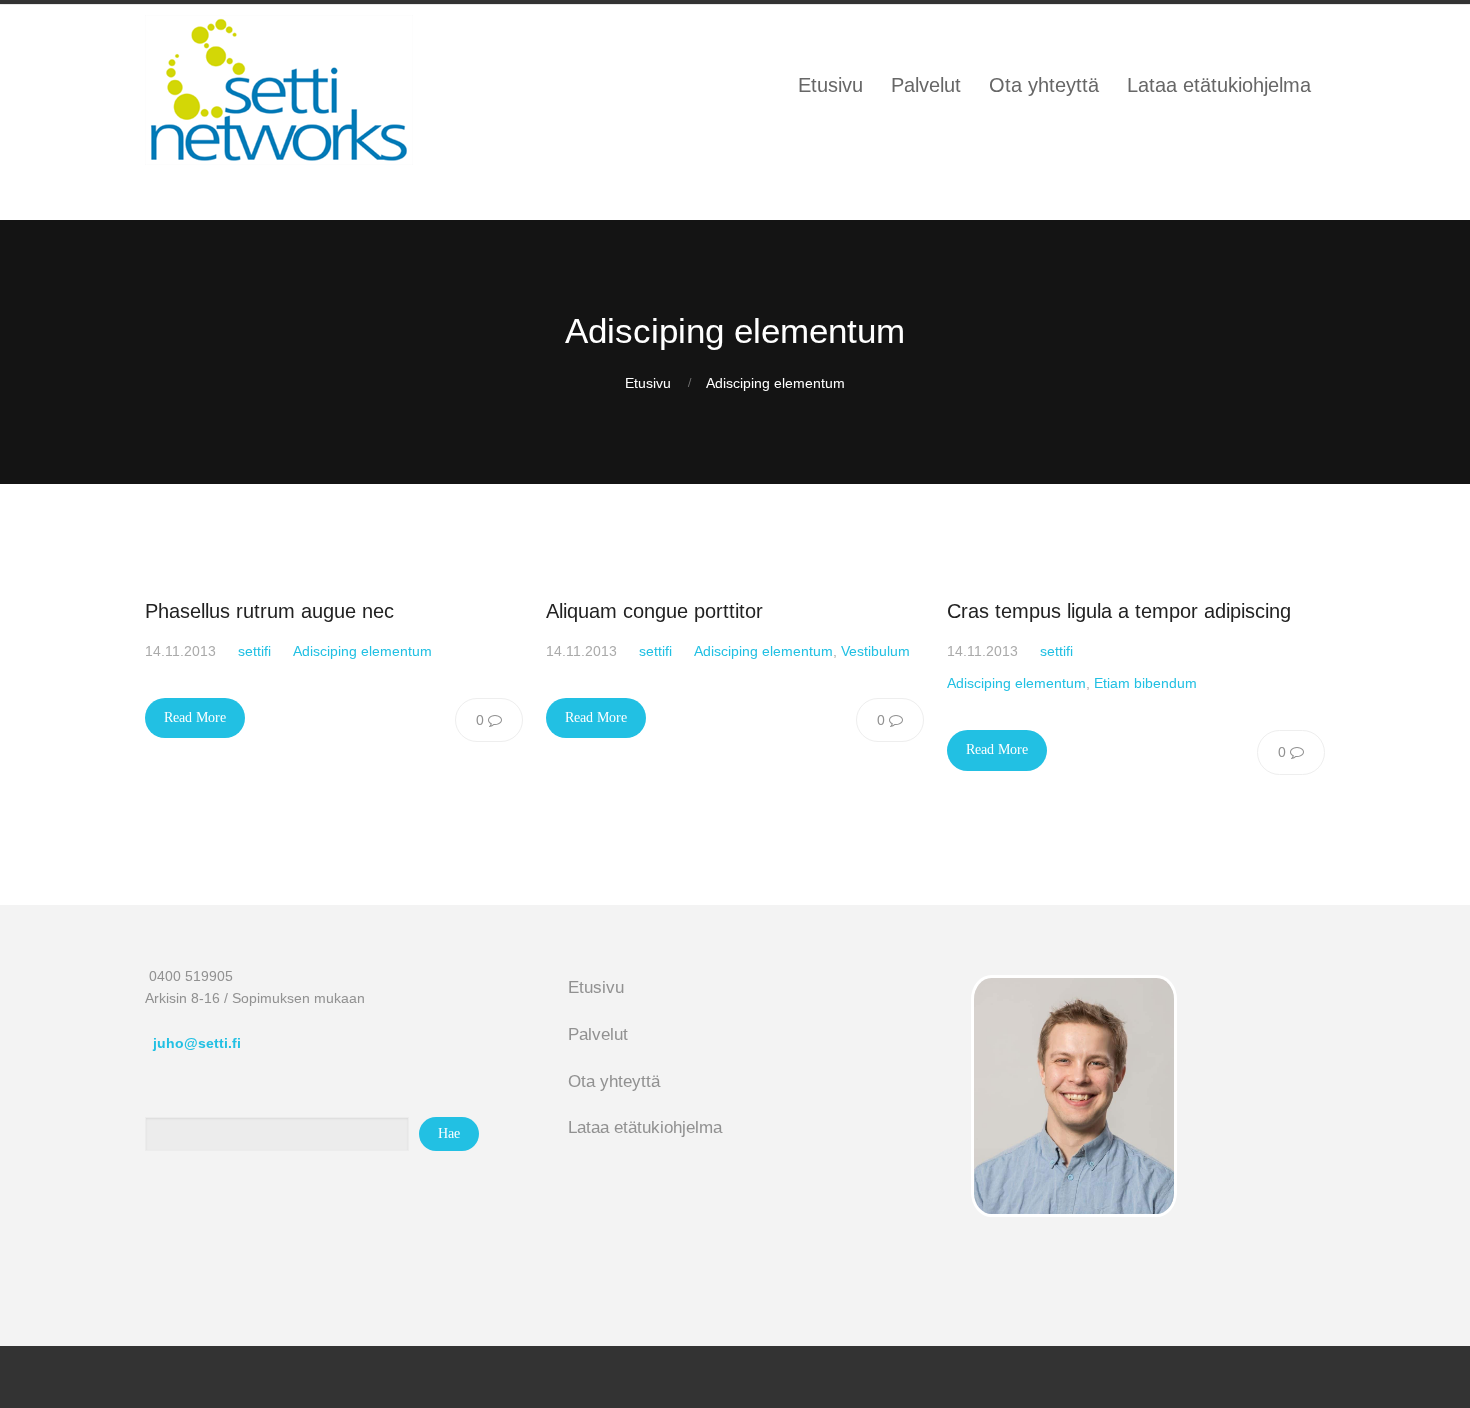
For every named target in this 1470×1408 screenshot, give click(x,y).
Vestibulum (875, 651)
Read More (195, 717)
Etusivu (648, 383)
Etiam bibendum (1145, 683)
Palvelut (598, 1034)
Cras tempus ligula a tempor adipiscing (1119, 611)
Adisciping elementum (775, 383)
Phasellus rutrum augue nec (269, 611)
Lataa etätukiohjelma (645, 1127)
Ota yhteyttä (614, 1081)
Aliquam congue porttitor (654, 611)
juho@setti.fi (197, 1043)
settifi (254, 651)
